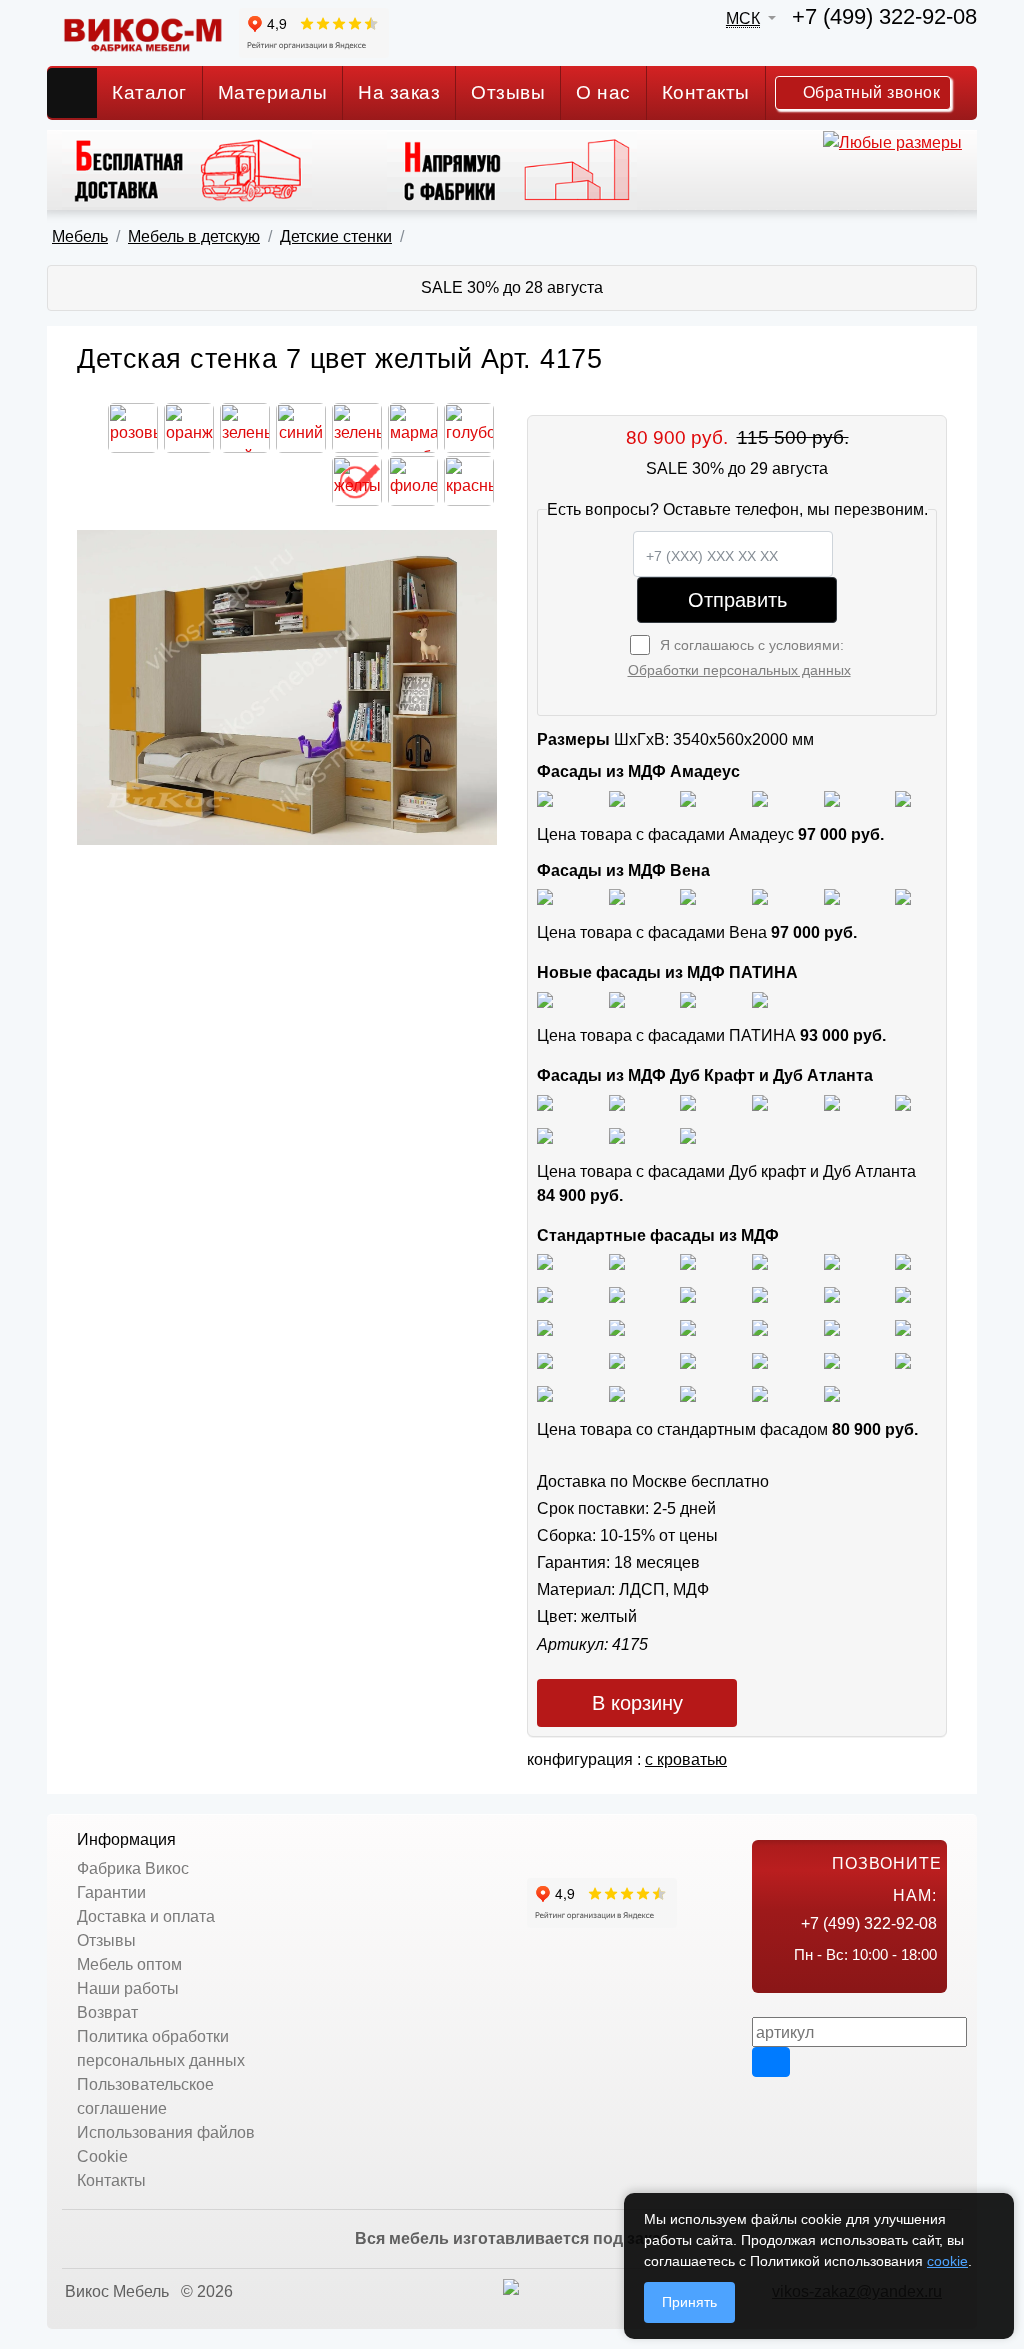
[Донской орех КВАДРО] (760, 1326)
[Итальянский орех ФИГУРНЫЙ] (545, 1326)
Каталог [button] (149, 92)
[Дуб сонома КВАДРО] (760, 1293)
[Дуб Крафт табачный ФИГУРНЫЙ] (545, 1101)
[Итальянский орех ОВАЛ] (688, 1326)
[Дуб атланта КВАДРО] (617, 1134)
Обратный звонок (869, 92)
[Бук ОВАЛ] (688, 1293)
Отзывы (508, 92)
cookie (947, 2261)
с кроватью (686, 1759)
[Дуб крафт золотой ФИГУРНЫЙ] (903, 1101)
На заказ (399, 92)
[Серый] (832, 797)
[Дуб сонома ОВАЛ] (832, 1293)
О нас (603, 92)
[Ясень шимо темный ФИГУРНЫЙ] (903, 1261)
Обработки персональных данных (739, 670)
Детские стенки (336, 236)
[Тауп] (903, 797)
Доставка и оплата (146, 1916)
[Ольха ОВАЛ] (617, 1359)
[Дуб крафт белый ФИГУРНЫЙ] (760, 1101)
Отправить (737, 600)
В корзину (637, 1703)
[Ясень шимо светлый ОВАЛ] (617, 1261)
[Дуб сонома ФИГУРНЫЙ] (903, 1293)
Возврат (107, 2012)
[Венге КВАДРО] (617, 1392)
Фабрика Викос (133, 1868)
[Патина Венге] (617, 998)
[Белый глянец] (545, 797)
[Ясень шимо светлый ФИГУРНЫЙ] (688, 1261)
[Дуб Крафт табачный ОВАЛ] (617, 1101)
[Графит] (760, 797)
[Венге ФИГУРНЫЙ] (545, 1392)
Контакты (706, 92)
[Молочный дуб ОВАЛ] (903, 1359)
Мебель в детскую (194, 236)
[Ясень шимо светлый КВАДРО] (545, 1261)
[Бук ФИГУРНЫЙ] (545, 1293)
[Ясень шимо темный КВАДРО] (760, 1261)
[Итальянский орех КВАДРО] (617, 1326)
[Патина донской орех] (760, 998)
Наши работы (128, 1988)
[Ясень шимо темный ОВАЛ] (832, 1261)
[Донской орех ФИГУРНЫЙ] (903, 1326)
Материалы (273, 92)
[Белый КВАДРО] (760, 1392)
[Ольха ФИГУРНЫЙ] (688, 1359)
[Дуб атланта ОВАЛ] (688, 1134)
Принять (689, 2302)
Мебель (80, 236)
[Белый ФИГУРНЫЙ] (832, 1392)
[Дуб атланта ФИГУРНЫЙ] (545, 1134)
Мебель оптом (129, 1964)
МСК (743, 18)
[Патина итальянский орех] (688, 998)
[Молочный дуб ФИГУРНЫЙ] (760, 1359)
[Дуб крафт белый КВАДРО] (688, 1101)
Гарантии (111, 1892)
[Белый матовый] (617, 797)
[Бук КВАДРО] (617, 1293)
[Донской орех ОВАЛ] (832, 1326)
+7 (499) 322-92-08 (884, 16)
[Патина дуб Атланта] (545, 998)
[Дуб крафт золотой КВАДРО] (832, 1101)
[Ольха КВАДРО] (545, 1359)
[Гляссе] (688, 797)
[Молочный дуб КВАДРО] (832, 1359)
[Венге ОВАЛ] (688, 1392)
